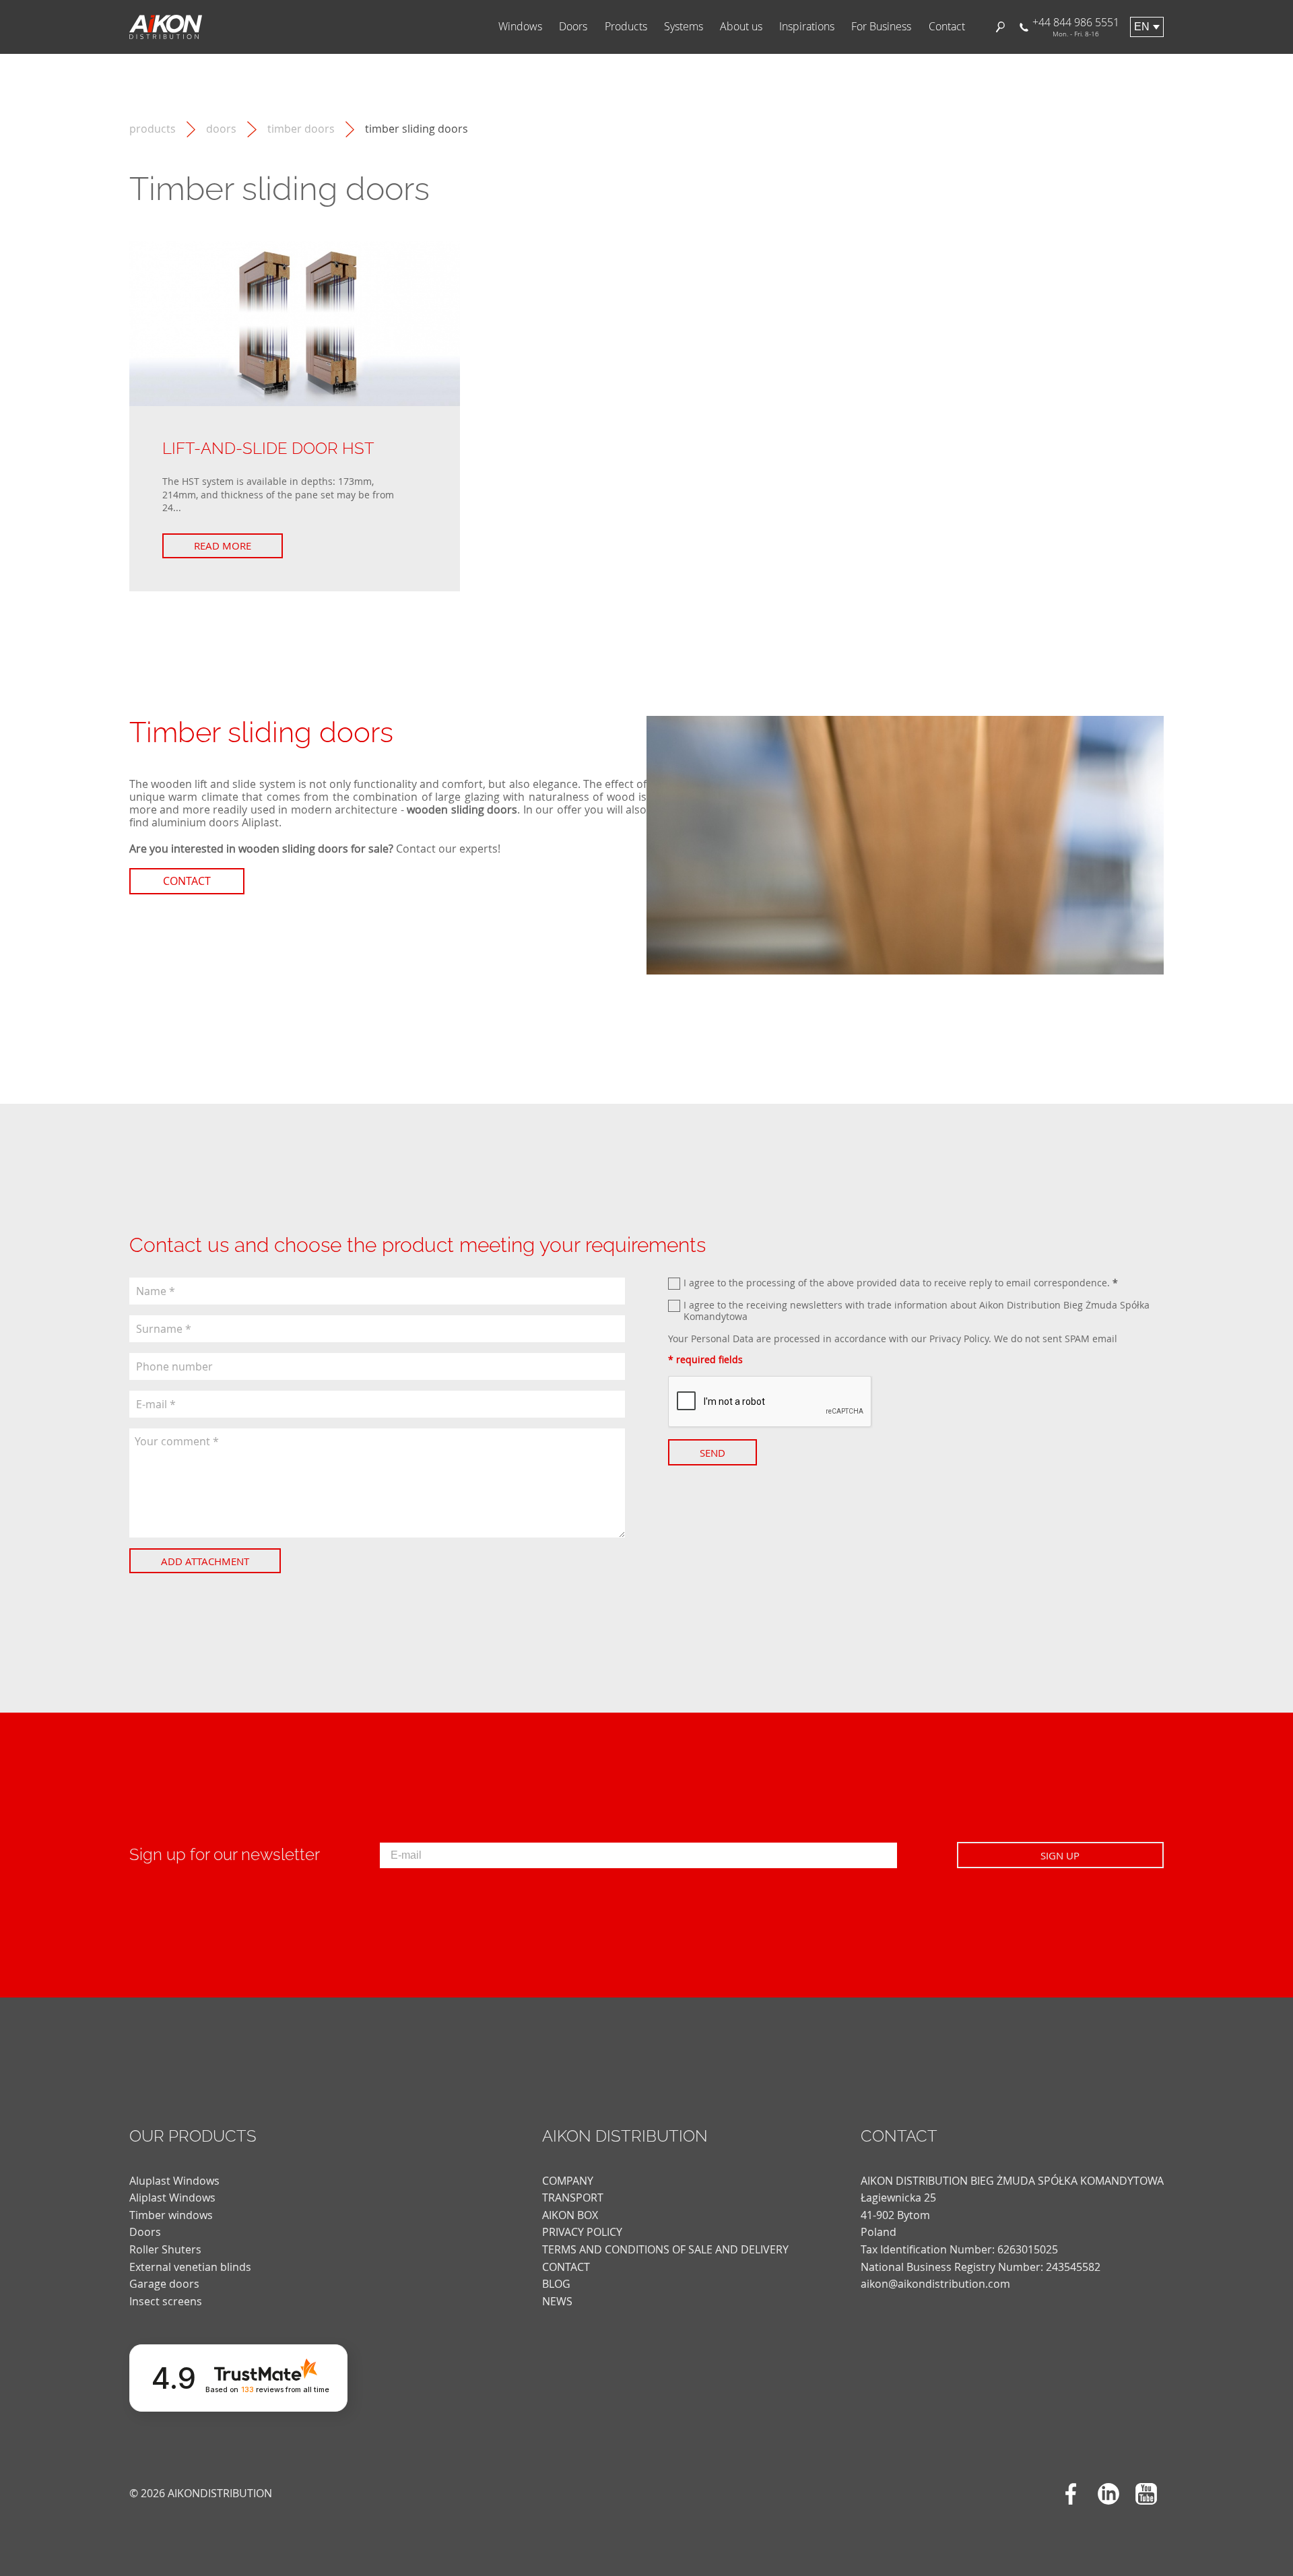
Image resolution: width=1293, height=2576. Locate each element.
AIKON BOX (570, 2215)
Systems (684, 27)
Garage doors (164, 2284)
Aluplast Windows (174, 2181)
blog (556, 2284)
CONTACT (566, 2267)
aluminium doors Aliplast (215, 822)
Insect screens (166, 2301)
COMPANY (568, 2181)
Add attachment (205, 1561)
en (1142, 27)
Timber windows (171, 2215)
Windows (520, 27)
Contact (947, 27)
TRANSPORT (573, 2198)
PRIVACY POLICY (582, 2232)
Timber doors (301, 129)
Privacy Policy (959, 1339)
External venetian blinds (190, 2267)
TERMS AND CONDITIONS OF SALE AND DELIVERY (665, 2249)
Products (626, 27)
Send (712, 1453)
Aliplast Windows (172, 2198)
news (557, 2301)
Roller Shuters (165, 2249)
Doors (573, 27)
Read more (223, 546)
